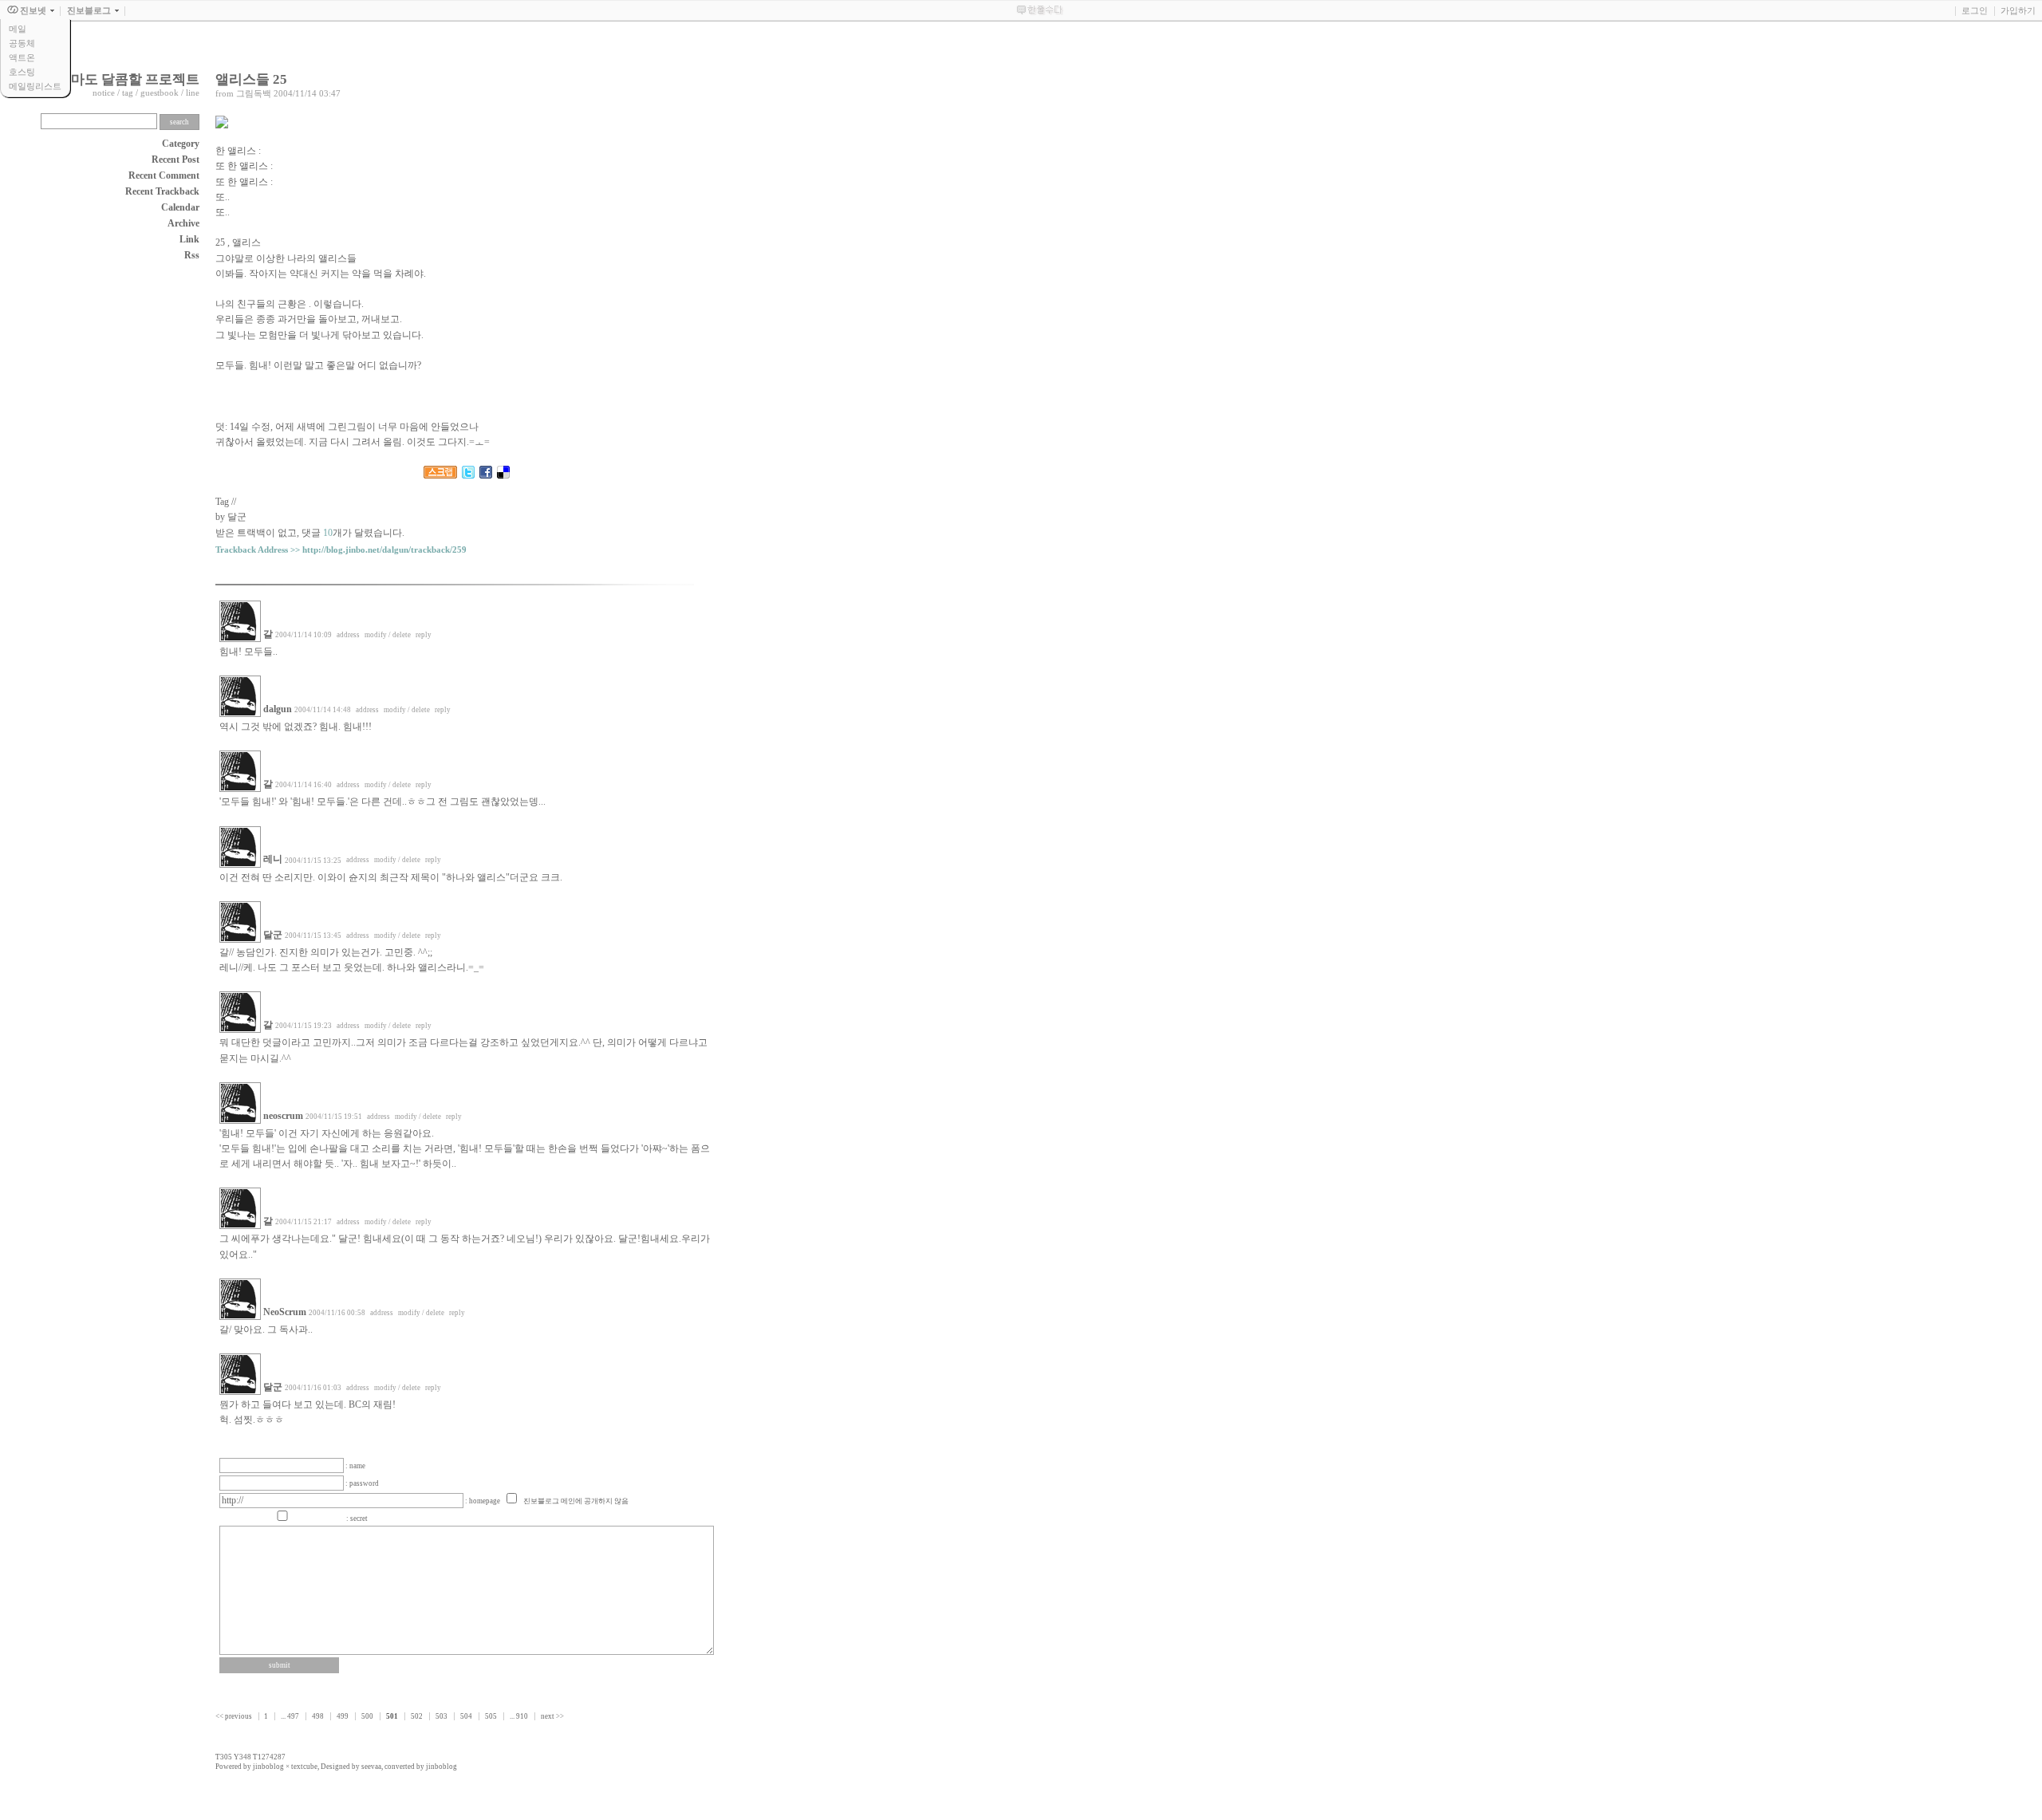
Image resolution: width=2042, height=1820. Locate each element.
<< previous (235, 1716)
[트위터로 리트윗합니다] (468, 475)
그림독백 (254, 94)
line (193, 93)
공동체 (22, 43)
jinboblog (268, 1767)
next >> (552, 1716)
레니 (273, 859)
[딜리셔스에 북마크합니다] (503, 475)
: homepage (483, 1501)
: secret (357, 1519)
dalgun (278, 709)
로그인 (1975, 10)
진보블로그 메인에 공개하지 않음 (576, 1501)
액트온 (22, 57)
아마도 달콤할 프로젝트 (128, 79)
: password (362, 1483)
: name (355, 1466)
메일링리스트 (35, 86)
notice (104, 93)
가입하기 (2018, 10)
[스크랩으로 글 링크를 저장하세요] (440, 475)
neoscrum (283, 1116)
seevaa (371, 1767)
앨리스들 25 (251, 79)
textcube (304, 1767)
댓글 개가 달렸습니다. (353, 533)
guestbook (160, 93)
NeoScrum (285, 1312)
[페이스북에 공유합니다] (486, 475)
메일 (18, 29)
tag (128, 93)
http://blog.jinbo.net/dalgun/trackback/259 (384, 550)
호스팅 (22, 72)
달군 (273, 935)
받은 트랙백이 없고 (256, 533)
